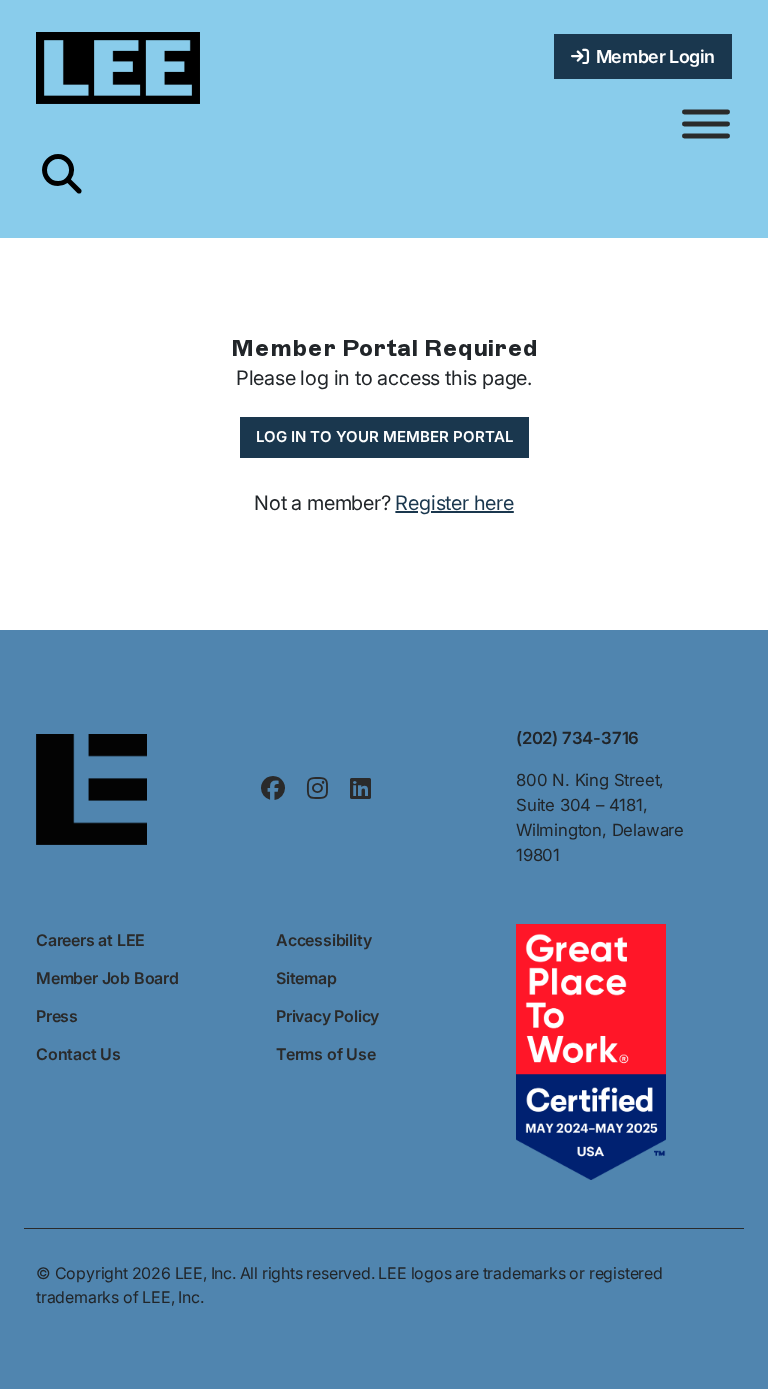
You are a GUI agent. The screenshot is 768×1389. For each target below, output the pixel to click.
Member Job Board (107, 978)
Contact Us (78, 1054)
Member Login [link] (652, 56)
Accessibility (323, 940)
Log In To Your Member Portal (384, 436)
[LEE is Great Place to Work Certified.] (591, 1051)
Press (57, 1016)
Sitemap (306, 978)
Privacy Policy (327, 1016)
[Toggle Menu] (706, 124)
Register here (454, 503)
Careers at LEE (90, 940)
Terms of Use (326, 1054)
